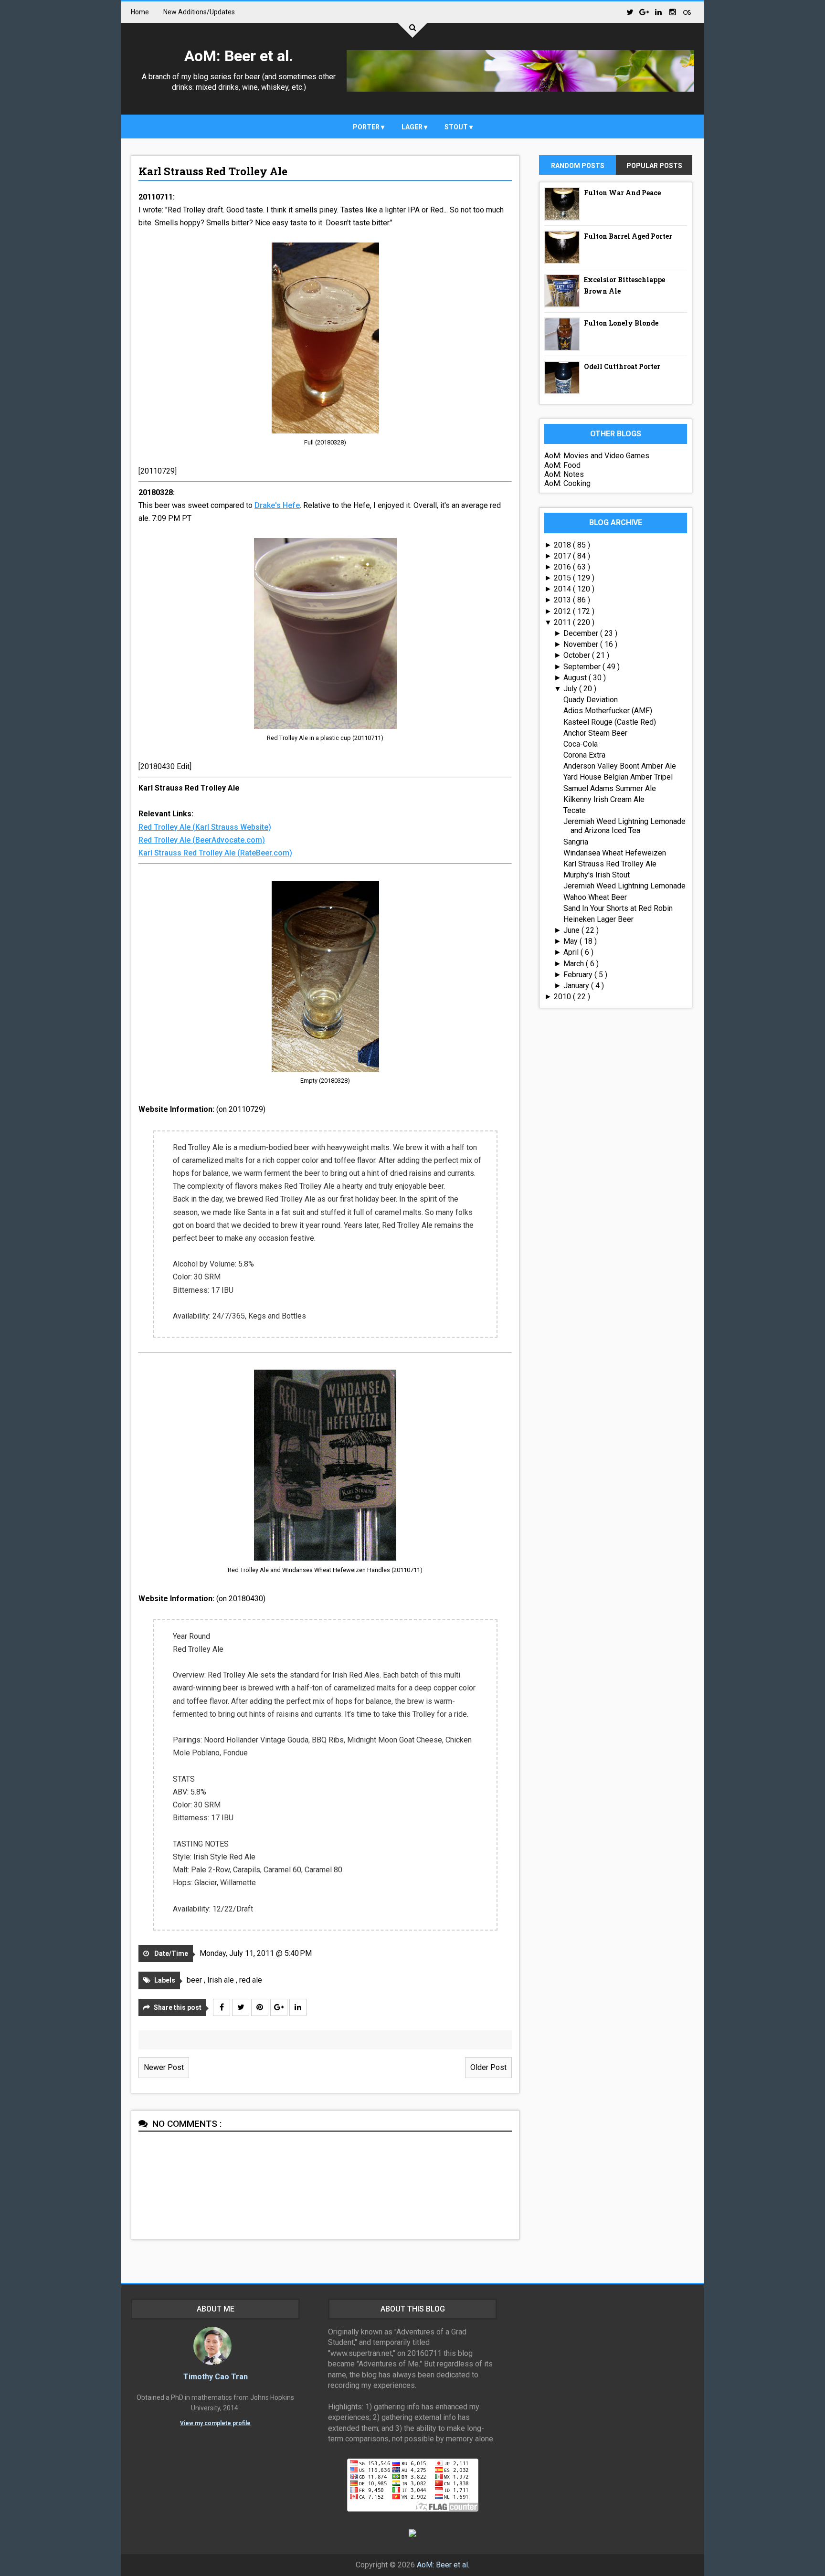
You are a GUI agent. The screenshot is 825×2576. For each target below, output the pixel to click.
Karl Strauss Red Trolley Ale (213, 171)
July (571, 689)
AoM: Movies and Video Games (597, 456)
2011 (563, 622)
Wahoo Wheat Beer (595, 897)
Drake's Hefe (277, 505)
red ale (251, 1980)
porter (367, 127)
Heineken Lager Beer (598, 919)
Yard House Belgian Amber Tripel (618, 777)
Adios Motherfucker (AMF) (608, 711)
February (579, 975)
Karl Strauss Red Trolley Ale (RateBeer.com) (215, 853)
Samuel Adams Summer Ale (610, 788)
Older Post (488, 2067)
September (583, 667)
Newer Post (164, 2067)
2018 (563, 545)
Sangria (576, 842)
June (572, 930)
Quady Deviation (591, 700)
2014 (563, 589)
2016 (563, 567)
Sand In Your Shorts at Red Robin (618, 908)
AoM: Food (562, 465)
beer (195, 1980)
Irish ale (222, 1980)
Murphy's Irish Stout (597, 875)
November (582, 644)
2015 (563, 578)
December (582, 633)
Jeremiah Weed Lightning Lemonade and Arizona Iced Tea (624, 826)
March (575, 964)
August (576, 678)
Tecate (575, 810)
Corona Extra (584, 755)
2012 (563, 611)
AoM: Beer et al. (239, 56)
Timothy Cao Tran (216, 2377)
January (577, 986)
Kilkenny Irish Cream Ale (604, 799)
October (578, 655)
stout (457, 127)
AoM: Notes (564, 474)
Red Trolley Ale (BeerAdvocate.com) (202, 840)
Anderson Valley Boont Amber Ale (620, 766)
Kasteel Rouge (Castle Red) (610, 722)
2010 (563, 997)
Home (140, 12)
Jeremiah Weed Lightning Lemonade (624, 886)
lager (413, 127)
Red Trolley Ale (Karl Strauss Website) (205, 827)
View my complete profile (215, 2423)
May (571, 941)
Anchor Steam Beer (595, 733)
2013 (563, 600)
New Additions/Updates (199, 12)
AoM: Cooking (567, 483)
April (572, 952)
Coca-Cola (581, 744)
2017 (563, 556)
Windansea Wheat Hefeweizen (615, 853)
